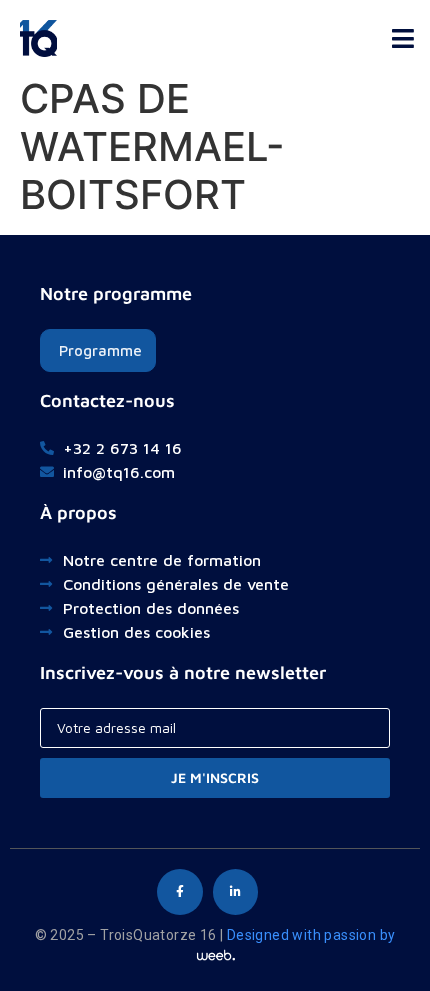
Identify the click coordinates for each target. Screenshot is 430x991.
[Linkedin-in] (236, 892)
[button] (402, 33)
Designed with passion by (311, 935)
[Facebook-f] (180, 892)
